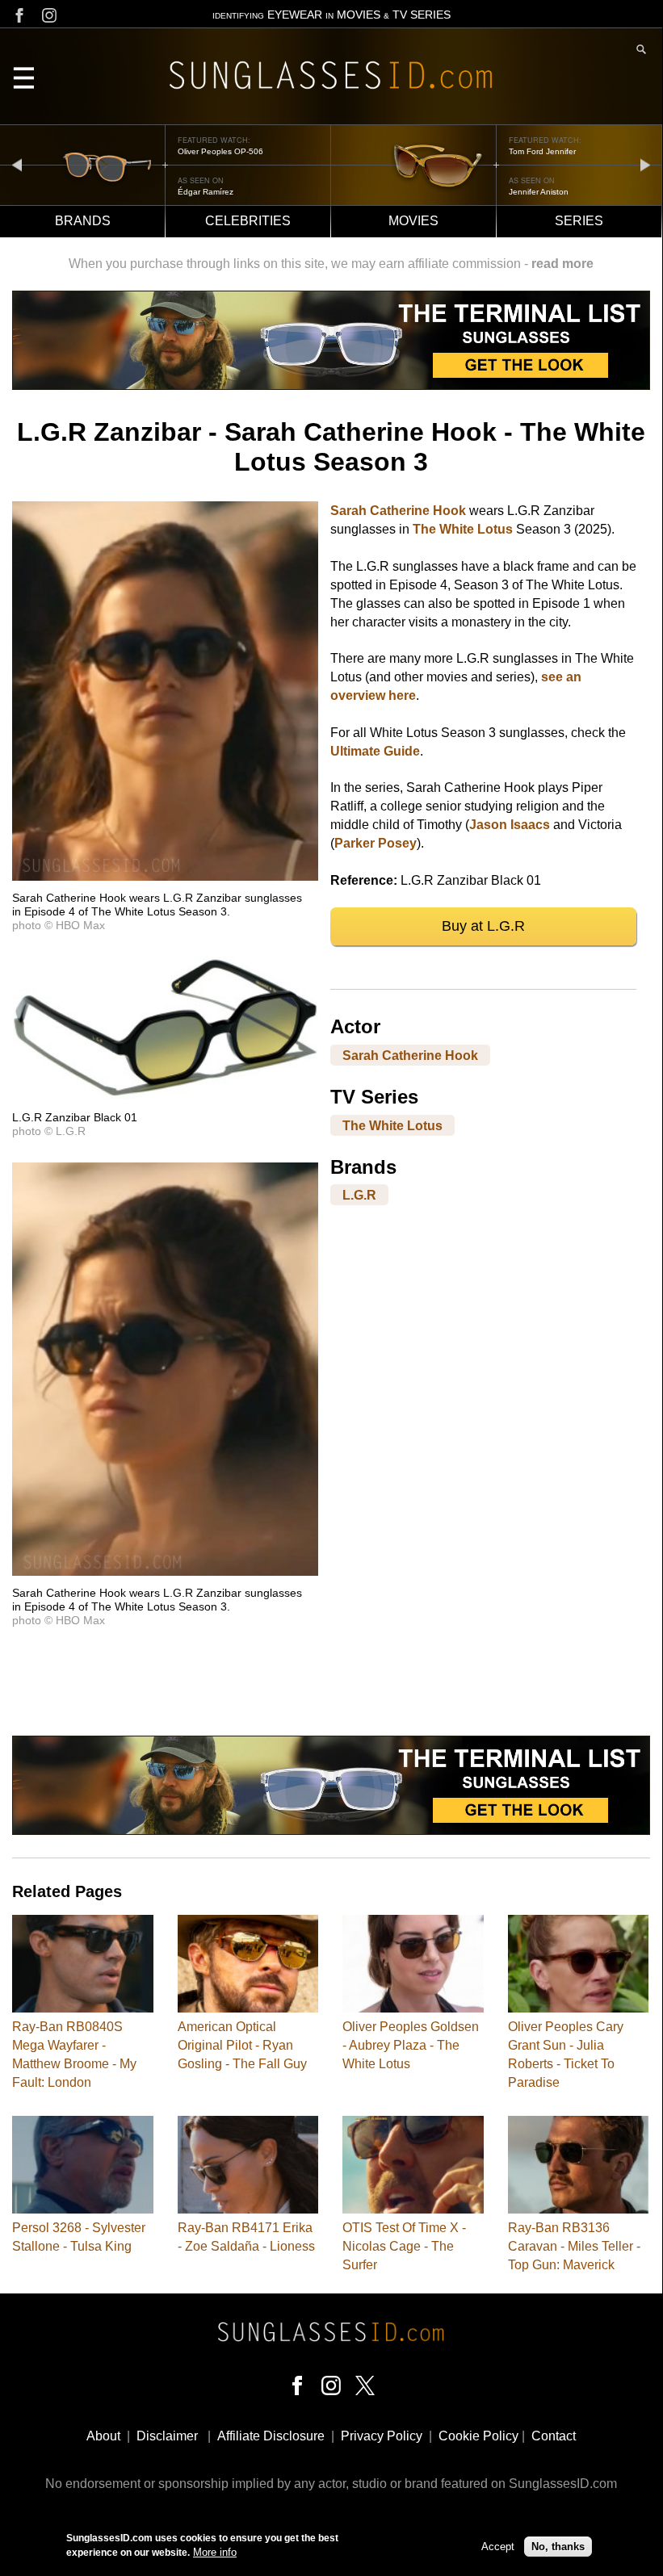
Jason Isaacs (510, 825)
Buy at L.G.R (483, 926)
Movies (413, 221)
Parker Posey (376, 843)
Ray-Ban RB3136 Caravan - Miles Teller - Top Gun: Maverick (574, 2246)
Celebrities (248, 221)
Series (579, 221)
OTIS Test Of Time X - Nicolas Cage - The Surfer (404, 2246)
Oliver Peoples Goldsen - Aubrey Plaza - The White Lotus (411, 2045)
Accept (498, 2547)
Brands (83, 221)
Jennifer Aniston (539, 192)
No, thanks (558, 2547)
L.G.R (359, 1195)
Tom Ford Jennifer (542, 151)
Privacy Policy (382, 2436)
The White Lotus (463, 529)
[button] (165, 876)
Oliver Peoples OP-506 (220, 151)
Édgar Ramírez (206, 192)
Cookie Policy (478, 2436)
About (103, 2436)
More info (215, 2552)
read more (562, 264)
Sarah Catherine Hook (398, 511)
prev (17, 164)
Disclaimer (167, 2436)
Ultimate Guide (375, 751)
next (645, 164)
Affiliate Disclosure (271, 2436)
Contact (554, 2436)
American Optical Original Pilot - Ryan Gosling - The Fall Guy (242, 2045)
